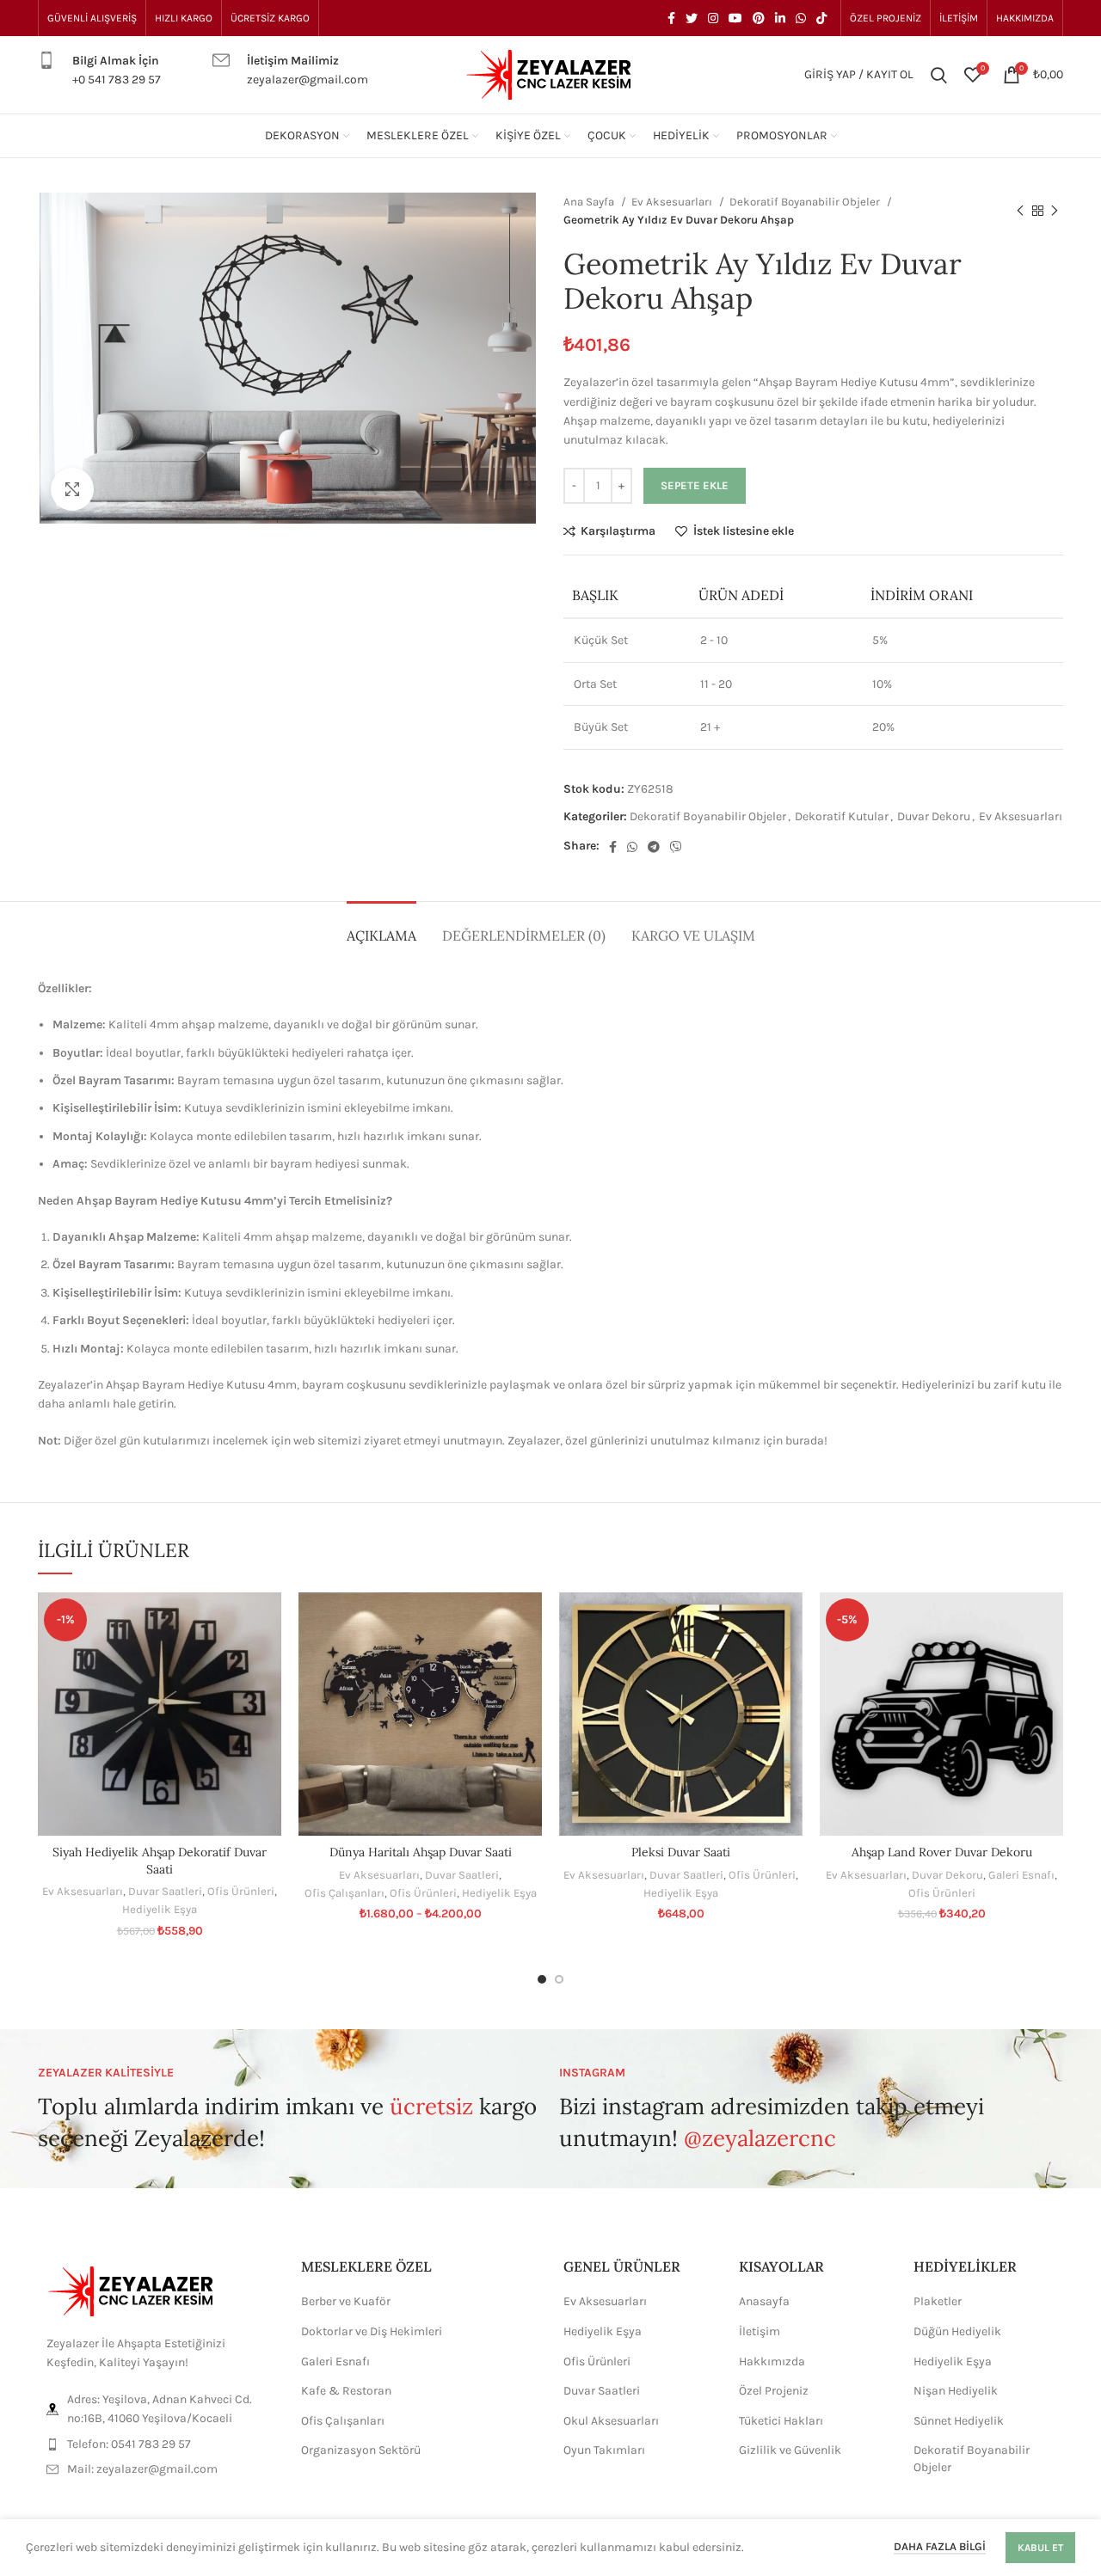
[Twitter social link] (692, 18)
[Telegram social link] (654, 847)
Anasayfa (764, 2301)
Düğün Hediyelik (957, 2331)
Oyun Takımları (604, 2450)
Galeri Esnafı (1021, 1875)
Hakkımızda (772, 2361)
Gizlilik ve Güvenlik (790, 2450)
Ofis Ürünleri (241, 1891)
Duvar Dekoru (934, 816)
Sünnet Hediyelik (959, 2421)
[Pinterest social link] (759, 18)
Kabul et (1040, 2548)
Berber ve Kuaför (346, 2301)
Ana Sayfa (590, 202)
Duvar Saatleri (165, 1891)
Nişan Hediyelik (956, 2391)
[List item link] (157, 2444)
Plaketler (938, 2301)
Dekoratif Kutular (842, 816)
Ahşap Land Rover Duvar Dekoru (942, 1852)
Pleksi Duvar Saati (681, 1852)
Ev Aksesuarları (673, 202)
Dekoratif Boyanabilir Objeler (806, 202)
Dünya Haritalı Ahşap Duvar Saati (421, 1852)
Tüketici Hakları (781, 2421)
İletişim (760, 2331)
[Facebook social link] (671, 18)
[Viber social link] (676, 847)
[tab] (381, 927)
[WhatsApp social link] (801, 18)
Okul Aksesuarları (611, 2421)
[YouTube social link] (735, 18)
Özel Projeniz (774, 2391)
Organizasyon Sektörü (361, 2450)
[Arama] (939, 75)
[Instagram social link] (713, 18)
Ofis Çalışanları (344, 1893)
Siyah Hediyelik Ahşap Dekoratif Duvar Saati (160, 1861)
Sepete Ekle (695, 485)
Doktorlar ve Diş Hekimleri (372, 2331)
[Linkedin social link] (780, 18)
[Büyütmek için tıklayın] (72, 489)
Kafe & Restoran (346, 2391)
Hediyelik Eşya (160, 1909)
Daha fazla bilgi (940, 2546)
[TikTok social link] (821, 18)
